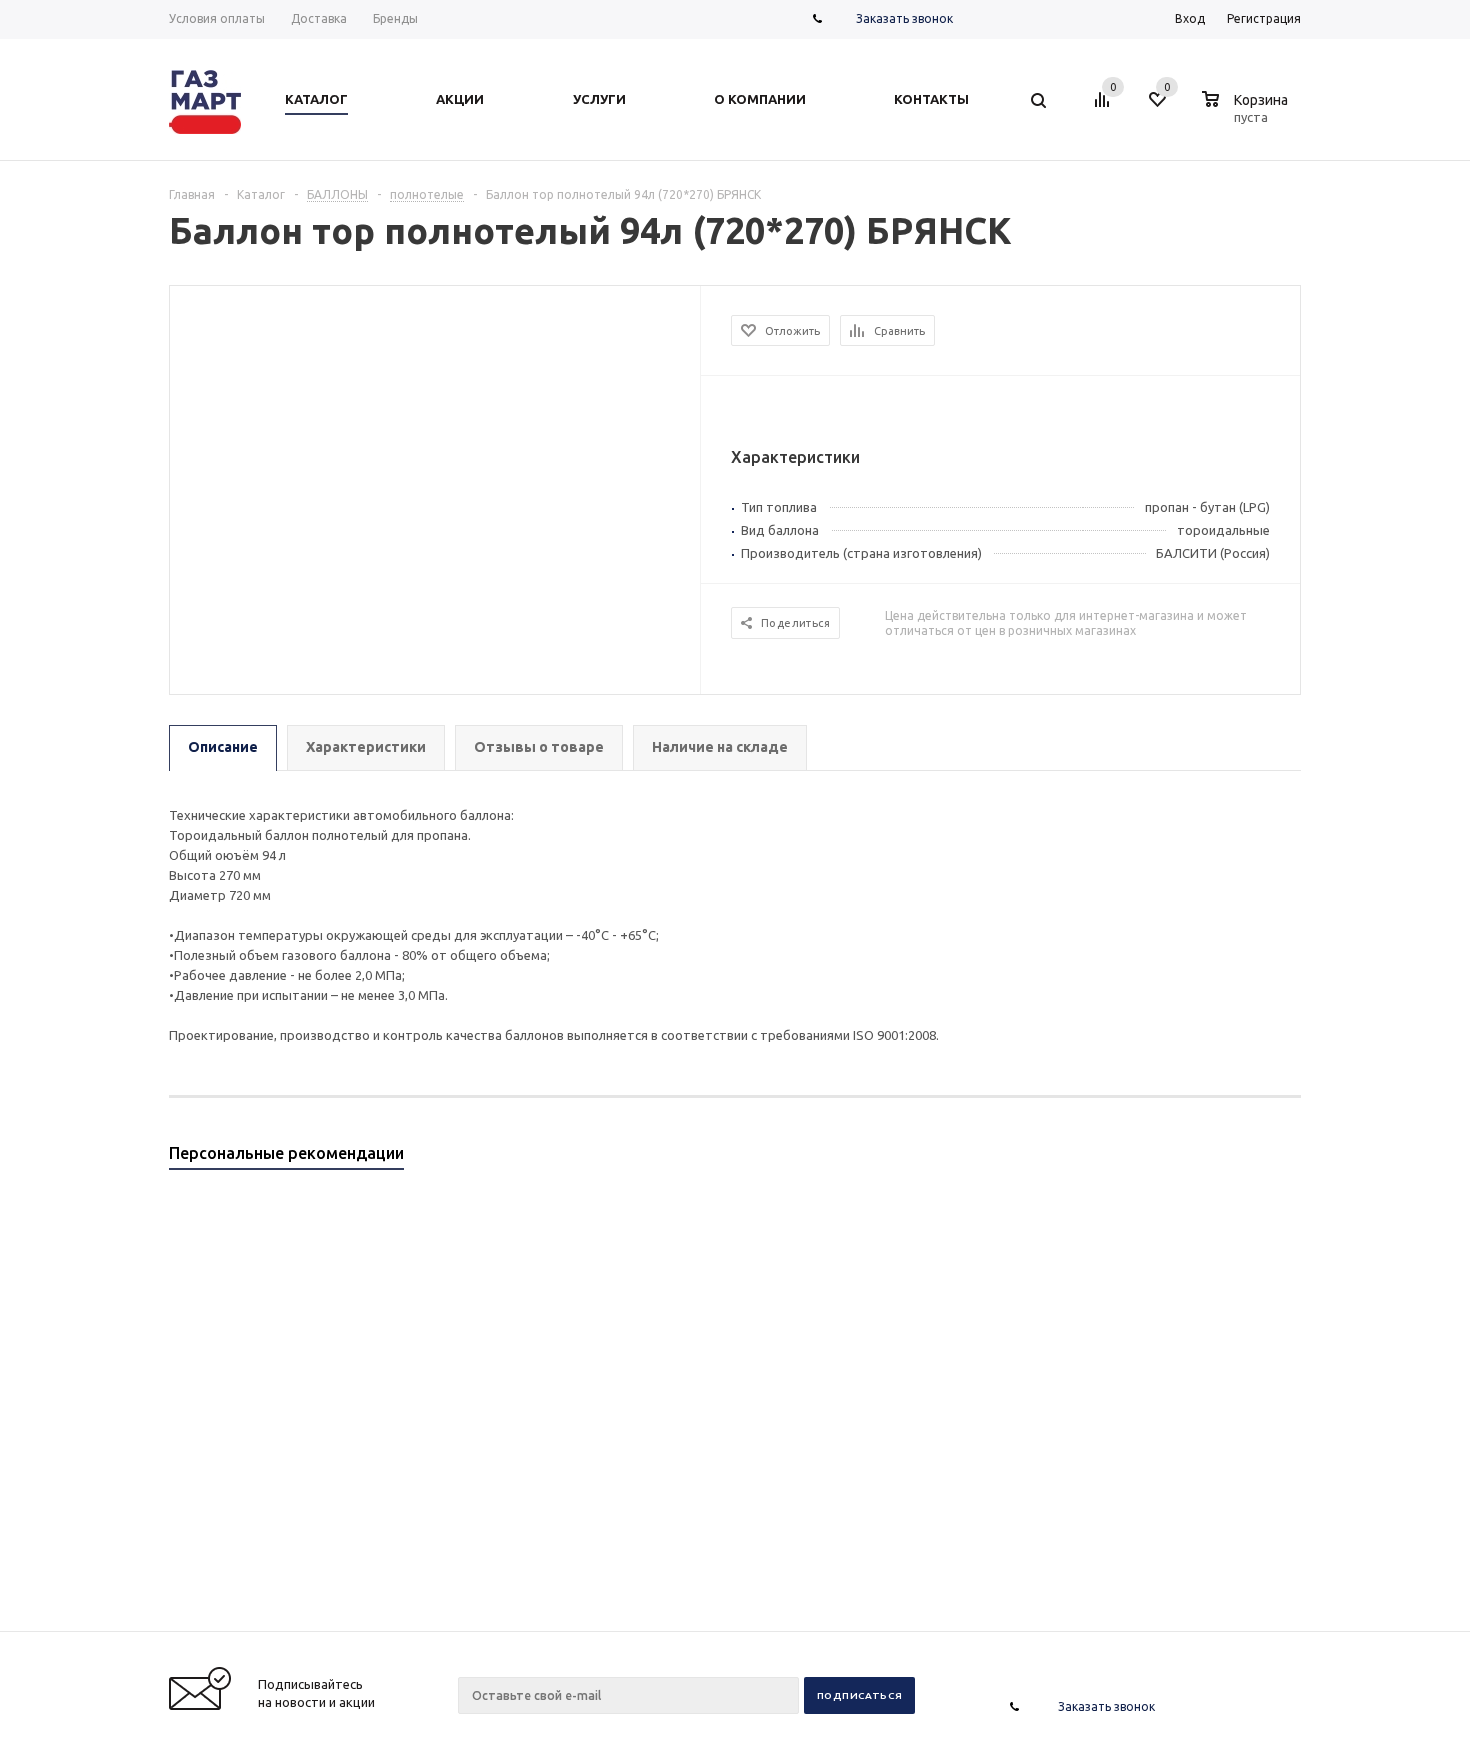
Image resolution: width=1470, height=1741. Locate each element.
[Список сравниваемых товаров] (1105, 107)
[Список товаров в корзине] (1247, 114)
